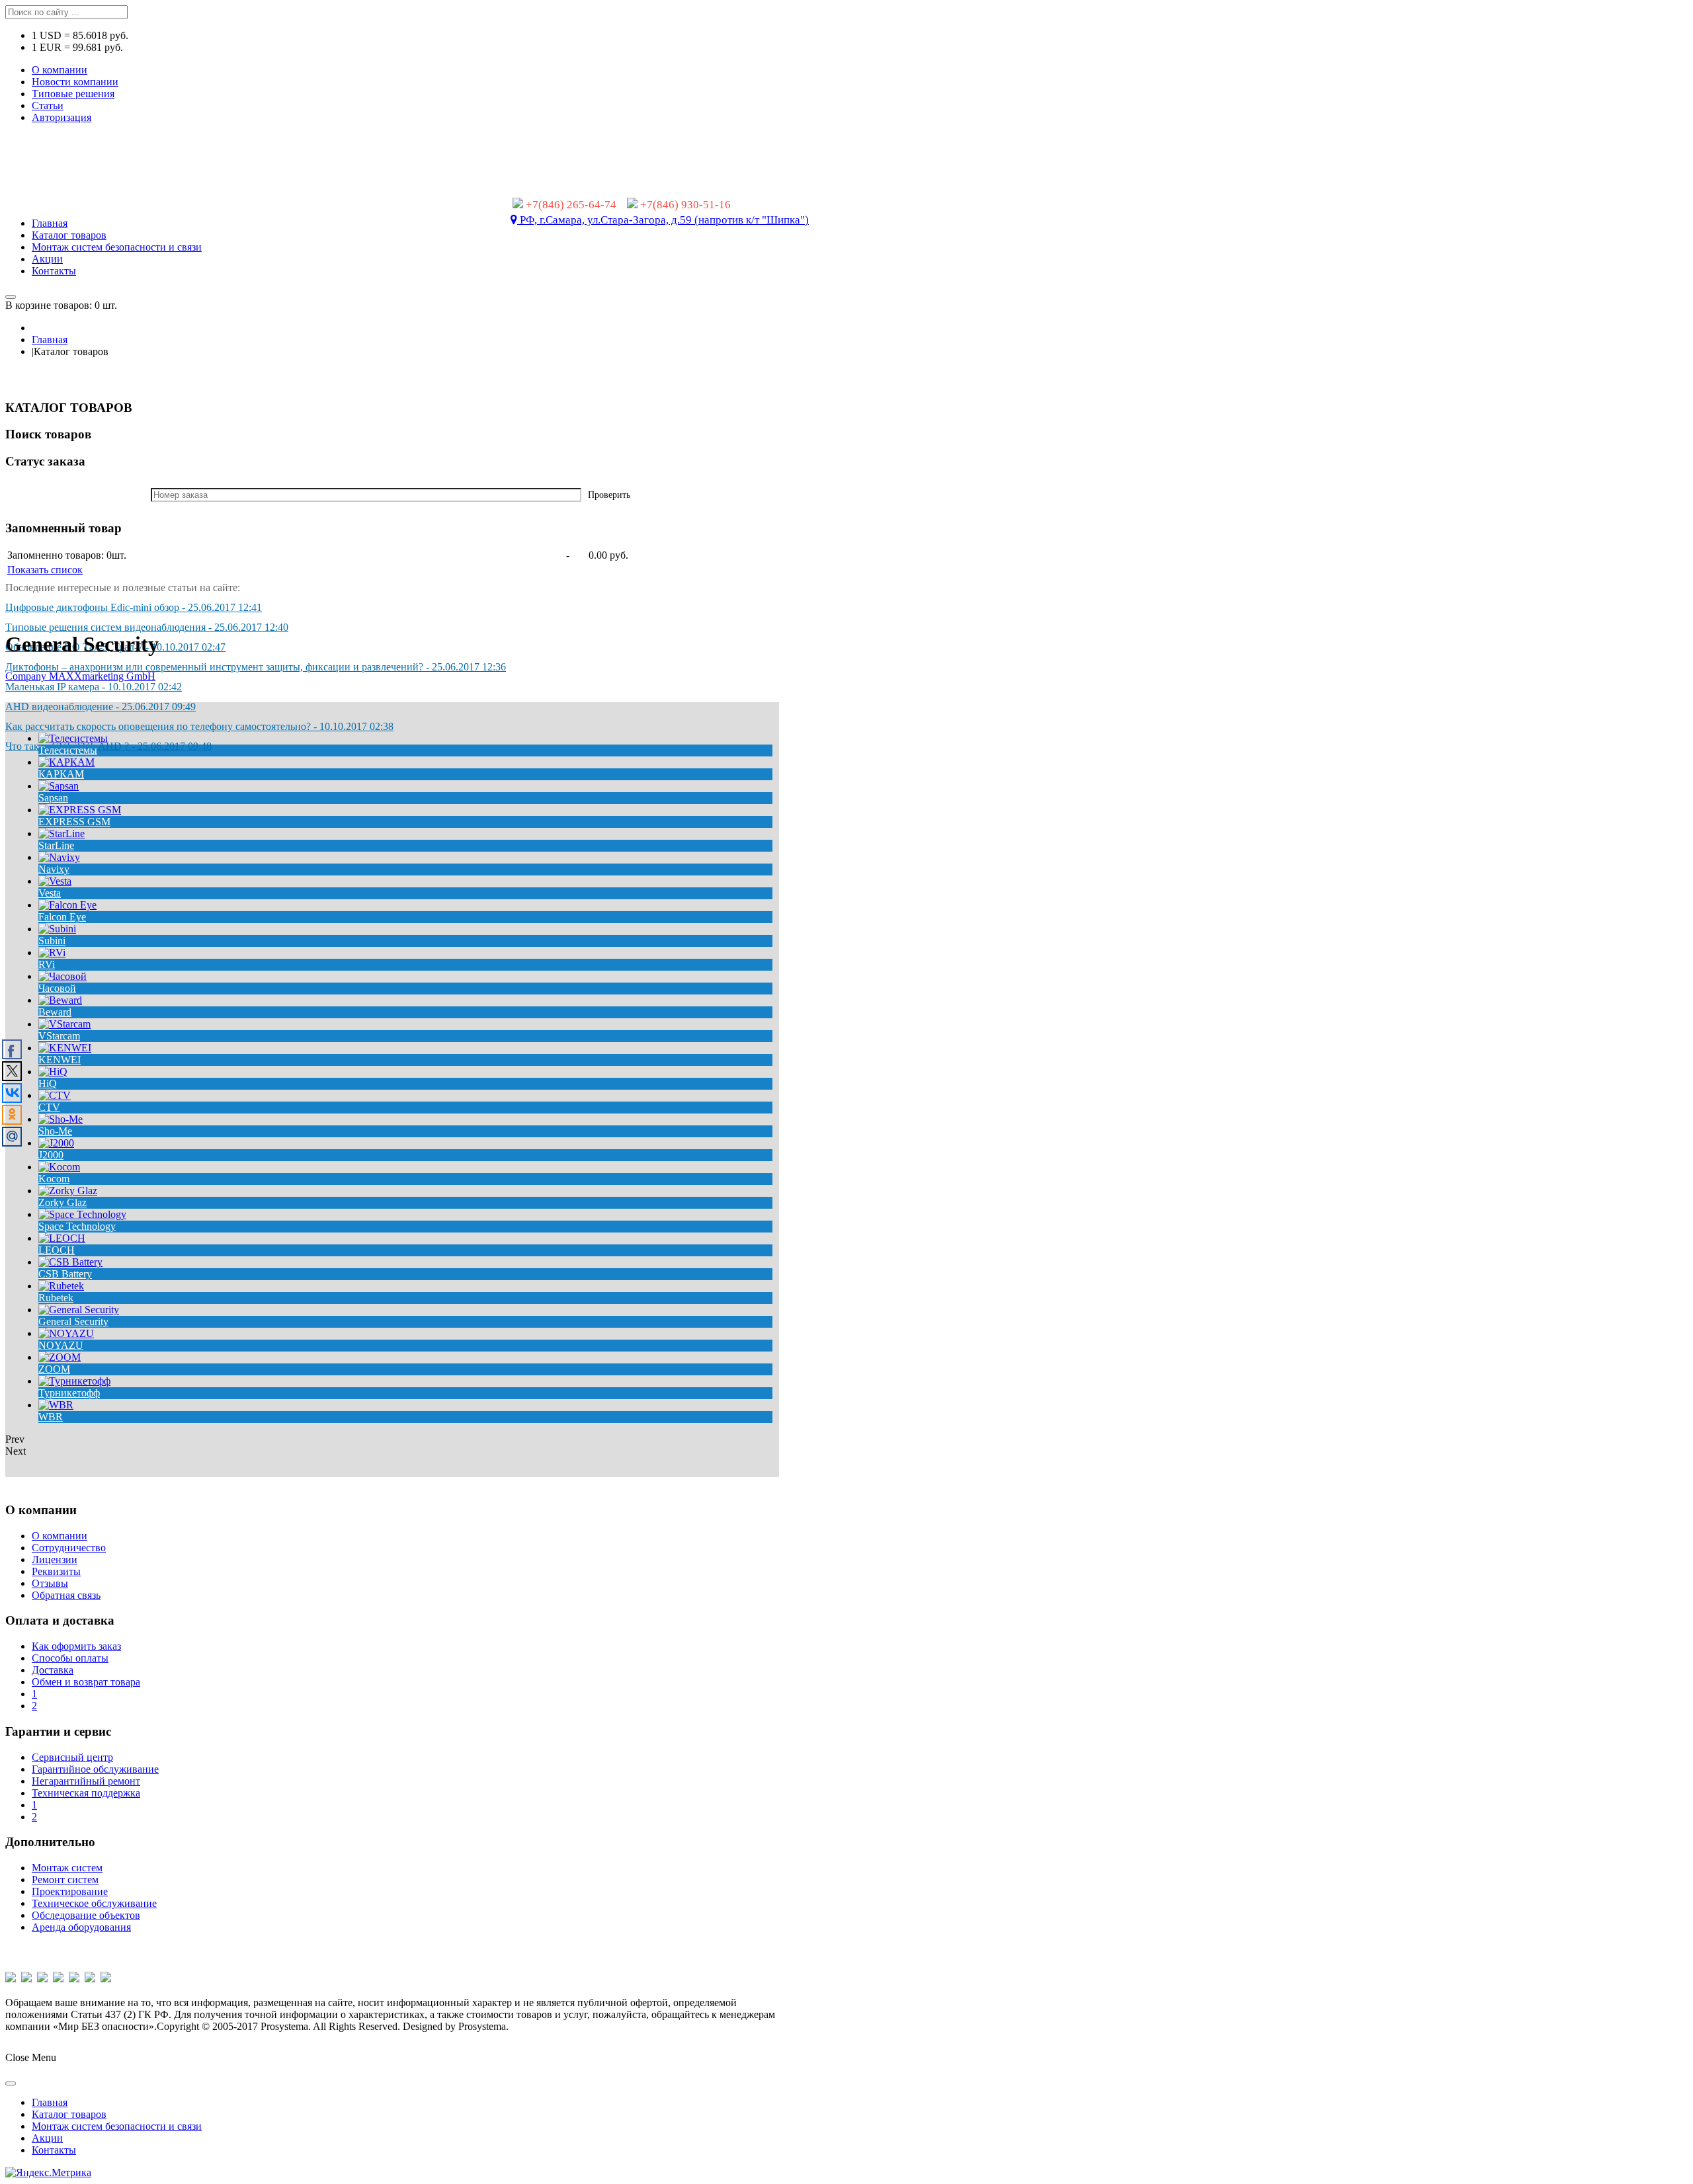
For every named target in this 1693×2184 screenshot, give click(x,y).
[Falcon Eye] (67, 905)
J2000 (51, 1155)
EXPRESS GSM (74, 822)
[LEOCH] (62, 1238)
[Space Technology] (82, 1214)
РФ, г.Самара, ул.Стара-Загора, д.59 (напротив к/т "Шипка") (663, 220)
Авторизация (62, 117)
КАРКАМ (61, 774)
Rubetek (56, 1298)
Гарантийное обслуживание (95, 1769)
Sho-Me (55, 1131)
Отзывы (50, 1583)
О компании (60, 70)
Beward (55, 1012)
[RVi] (52, 952)
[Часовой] (62, 976)
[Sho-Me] (61, 1119)
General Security (73, 1321)
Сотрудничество (69, 1548)
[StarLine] (62, 833)
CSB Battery (65, 1274)
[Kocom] (59, 1167)
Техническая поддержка (86, 1793)
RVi (47, 964)
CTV (49, 1107)
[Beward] (60, 1000)
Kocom (54, 1179)
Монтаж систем (67, 1868)
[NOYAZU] (66, 1333)
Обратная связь (66, 1595)
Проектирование (70, 1891)
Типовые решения (73, 94)
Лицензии (55, 1559)
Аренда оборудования (81, 1927)
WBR (51, 1417)
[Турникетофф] (74, 1381)
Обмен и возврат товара (86, 1682)
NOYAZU (61, 1345)
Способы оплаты (70, 1658)
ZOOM (54, 1369)
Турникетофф (69, 1393)
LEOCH (57, 1250)
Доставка (53, 1670)
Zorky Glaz (62, 1202)
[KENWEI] (65, 1048)
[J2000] (56, 1143)
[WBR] (56, 1405)
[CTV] (55, 1095)
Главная (50, 340)
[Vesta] (55, 881)
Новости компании (75, 82)
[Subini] (57, 929)
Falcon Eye (62, 917)
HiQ (48, 1083)
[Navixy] (59, 857)
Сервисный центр (72, 1757)
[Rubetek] (61, 1286)
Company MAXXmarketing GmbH (80, 676)
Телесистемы (68, 750)
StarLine (56, 845)
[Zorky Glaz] (68, 1191)
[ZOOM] (60, 1357)
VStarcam (59, 1036)
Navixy (54, 869)
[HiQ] (53, 1072)
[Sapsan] (59, 786)
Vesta (50, 893)
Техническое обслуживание (94, 1903)
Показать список (45, 570)
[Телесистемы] (73, 738)
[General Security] (79, 1310)
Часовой (57, 988)
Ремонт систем (65, 1880)
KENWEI (60, 1060)
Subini (52, 941)
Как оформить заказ (76, 1646)
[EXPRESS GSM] (80, 810)
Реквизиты (56, 1571)
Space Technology (77, 1226)
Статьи (48, 105)
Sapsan (53, 798)
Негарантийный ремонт (86, 1781)
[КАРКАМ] (66, 762)
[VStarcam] (64, 1024)
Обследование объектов (86, 1915)
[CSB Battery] (70, 1262)
